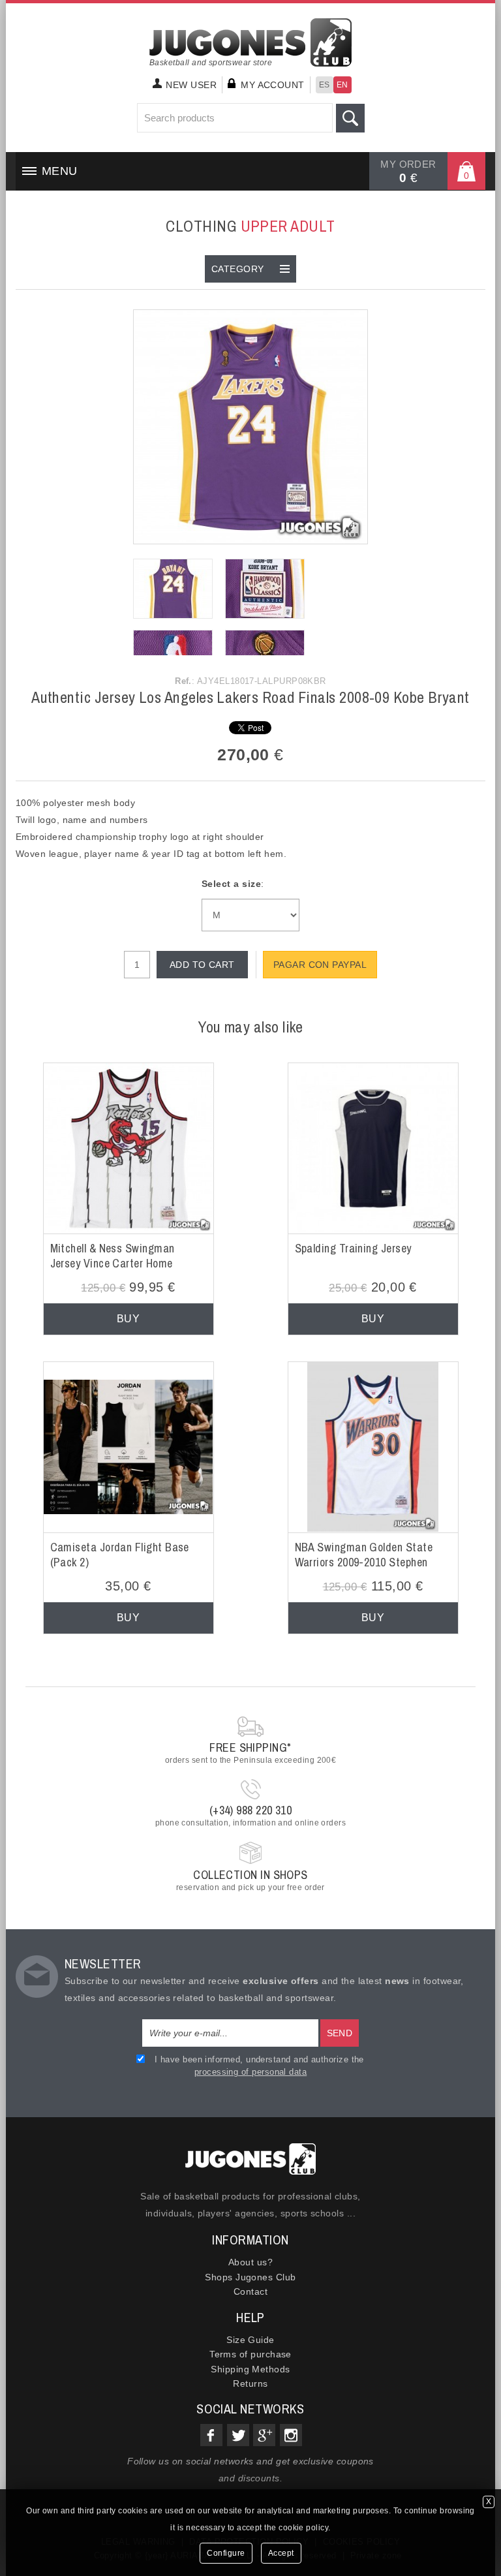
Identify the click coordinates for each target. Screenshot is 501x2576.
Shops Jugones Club (250, 2277)
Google (264, 2435)
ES (325, 85)
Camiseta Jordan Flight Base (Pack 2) (120, 1555)
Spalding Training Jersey (353, 1248)
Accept (281, 2553)
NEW (191, 85)
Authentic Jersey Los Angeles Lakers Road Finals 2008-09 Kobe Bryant (250, 697)
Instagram (291, 2435)
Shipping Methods (250, 2369)
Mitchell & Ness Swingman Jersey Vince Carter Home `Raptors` (113, 1264)
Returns (250, 2383)
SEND (340, 2033)
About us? (250, 2262)
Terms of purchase (250, 2354)
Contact (250, 2291)
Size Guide (250, 2340)
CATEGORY (238, 269)
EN (342, 85)
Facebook (211, 2435)
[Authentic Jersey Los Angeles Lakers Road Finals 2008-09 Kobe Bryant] (250, 426)
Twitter (238, 2435)
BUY (128, 1319)
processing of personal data (250, 2072)
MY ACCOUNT (273, 85)
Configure (226, 2553)
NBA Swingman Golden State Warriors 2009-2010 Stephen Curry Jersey (364, 1562)
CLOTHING (250, 226)
